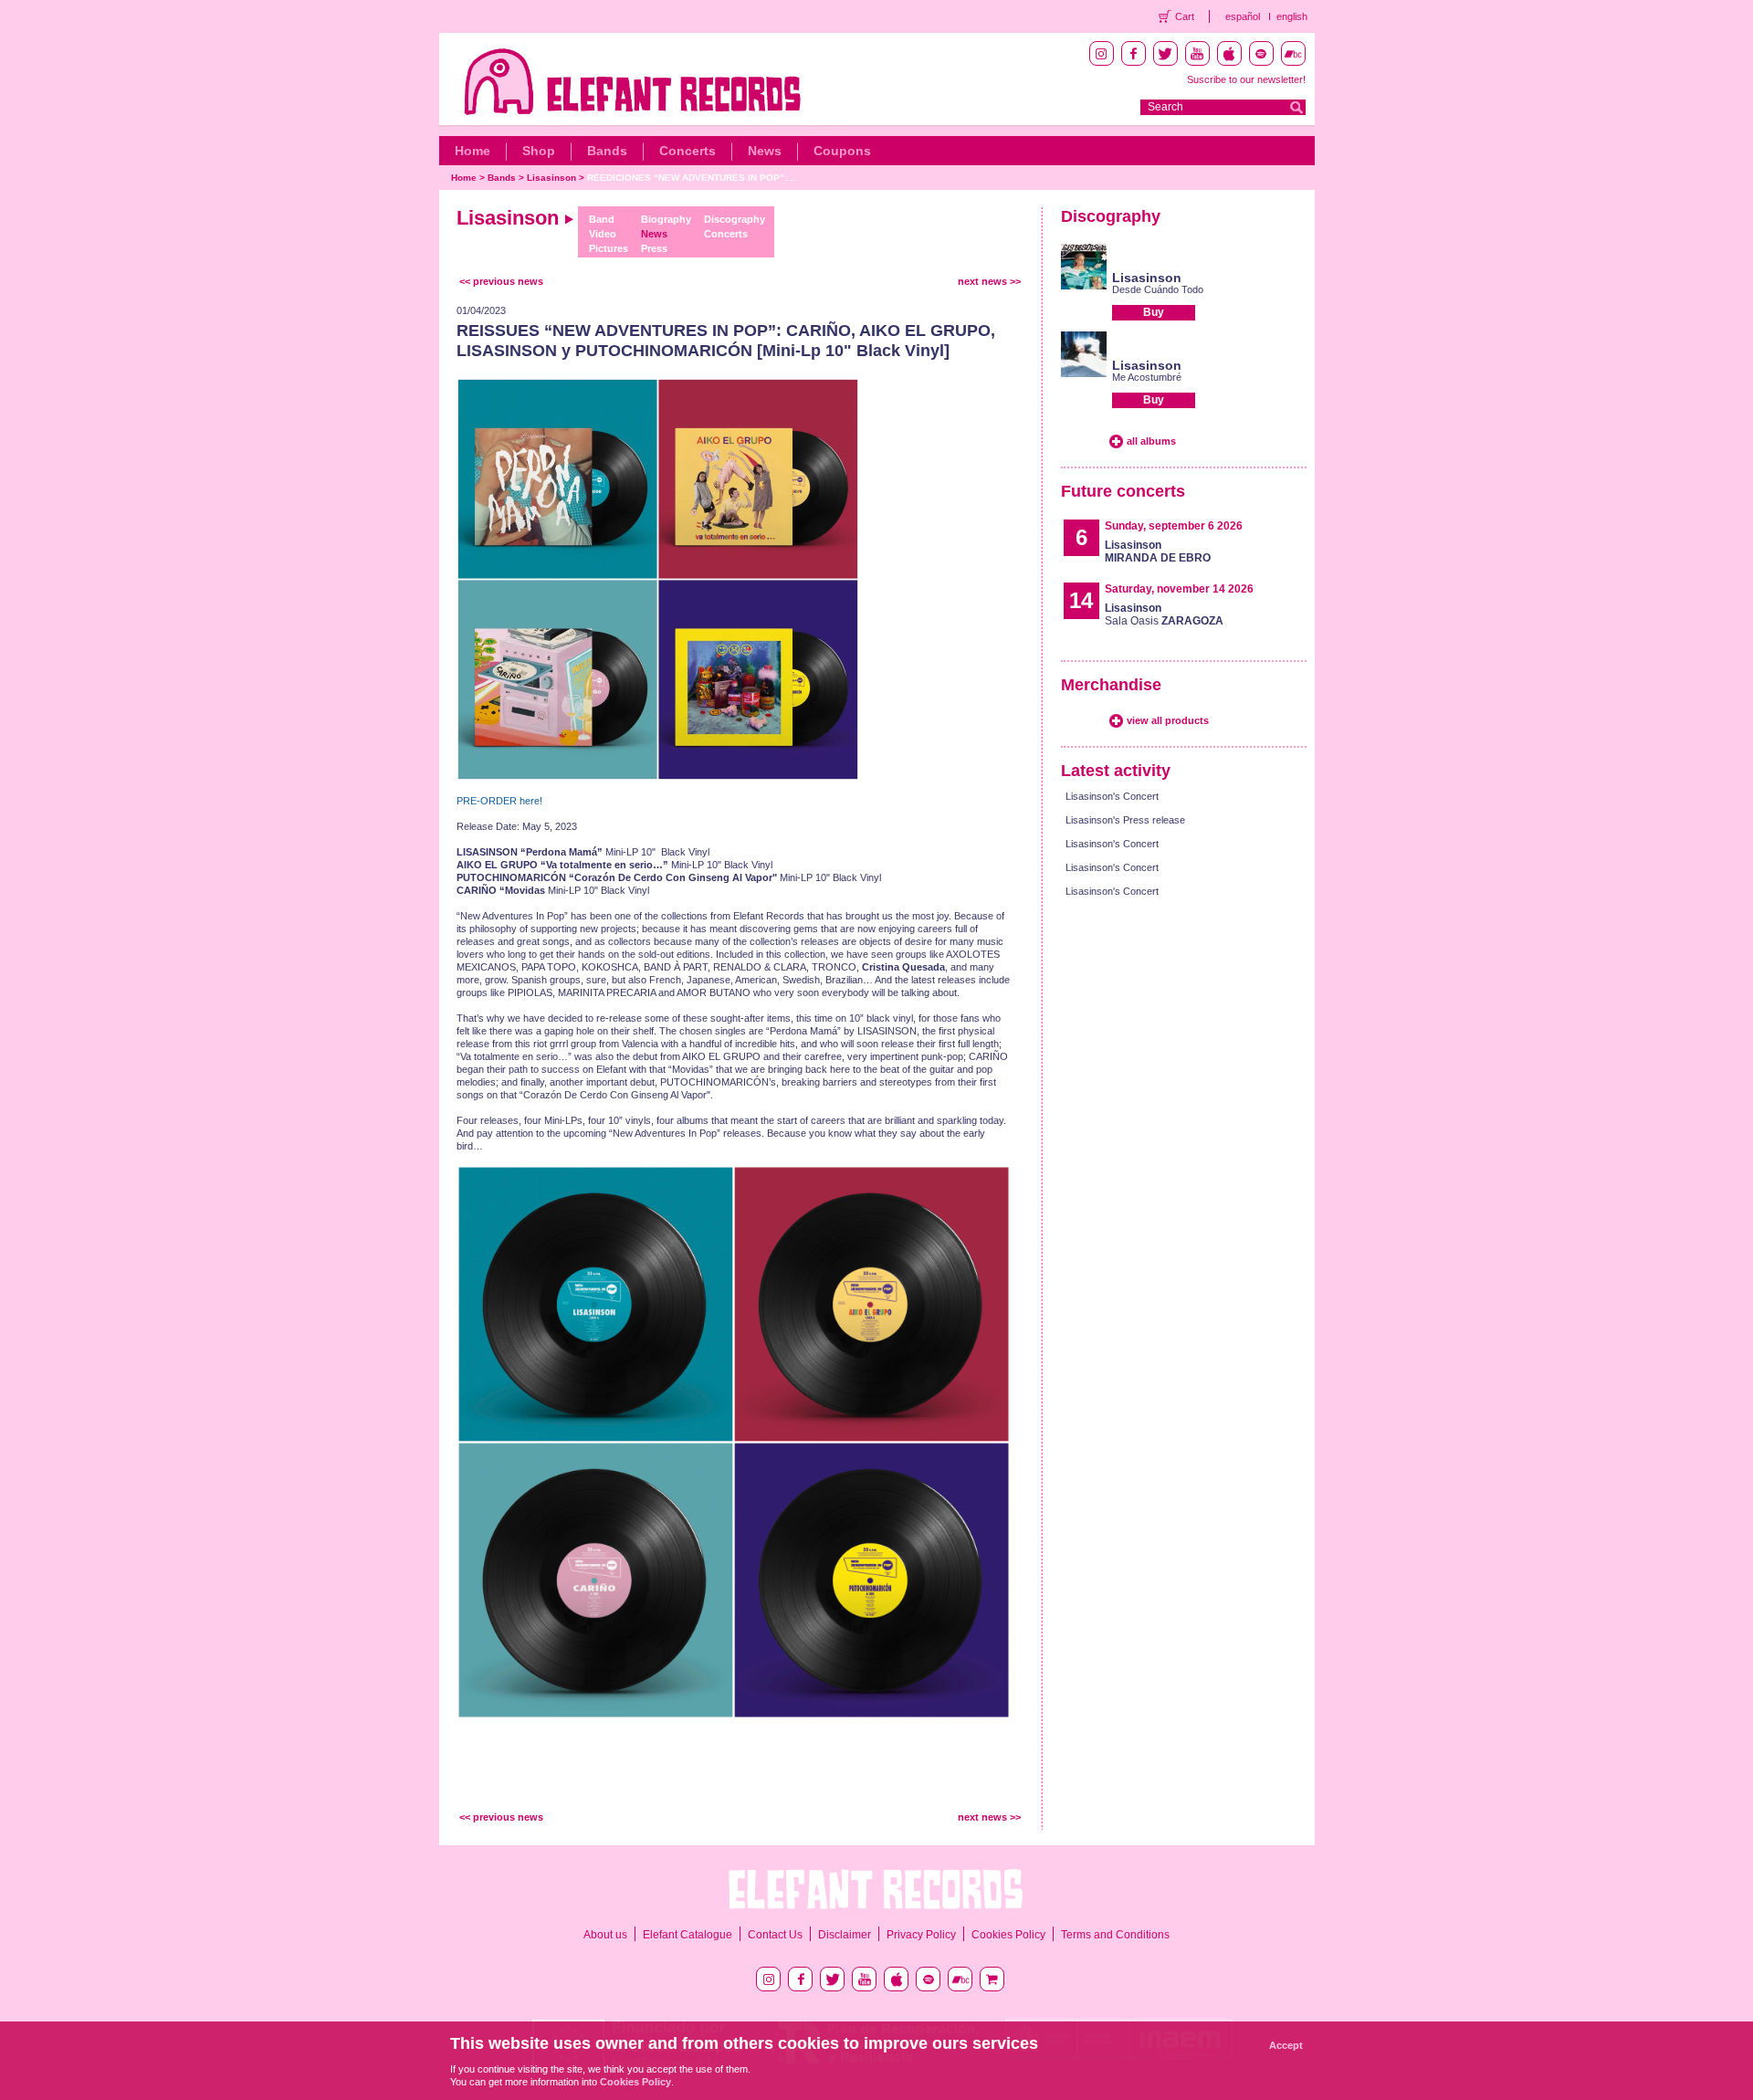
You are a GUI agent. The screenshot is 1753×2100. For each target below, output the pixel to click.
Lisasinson (551, 178)
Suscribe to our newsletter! (1246, 79)
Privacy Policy (921, 1935)
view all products (1168, 720)
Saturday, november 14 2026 (1179, 589)
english (1292, 16)
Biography (666, 219)
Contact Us (775, 1935)
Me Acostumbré (1147, 377)
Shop (539, 151)
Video (603, 234)
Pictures (609, 248)
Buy (1154, 312)
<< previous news (501, 281)
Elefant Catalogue (688, 1935)
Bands (607, 151)
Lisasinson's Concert (1112, 796)
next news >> (989, 281)
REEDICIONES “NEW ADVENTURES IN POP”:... (691, 178)
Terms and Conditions (1115, 1935)
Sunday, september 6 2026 (1174, 526)
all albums (1151, 441)
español (1243, 16)
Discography (735, 219)
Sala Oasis (1164, 614)
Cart (1185, 16)
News (765, 151)
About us (605, 1935)
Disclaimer (845, 1935)
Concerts (688, 151)
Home (472, 151)
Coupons (842, 151)
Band (602, 219)
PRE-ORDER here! (499, 801)
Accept (1286, 2045)
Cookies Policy (1008, 1935)
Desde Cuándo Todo (1158, 289)
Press (654, 248)
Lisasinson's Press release (1125, 820)
